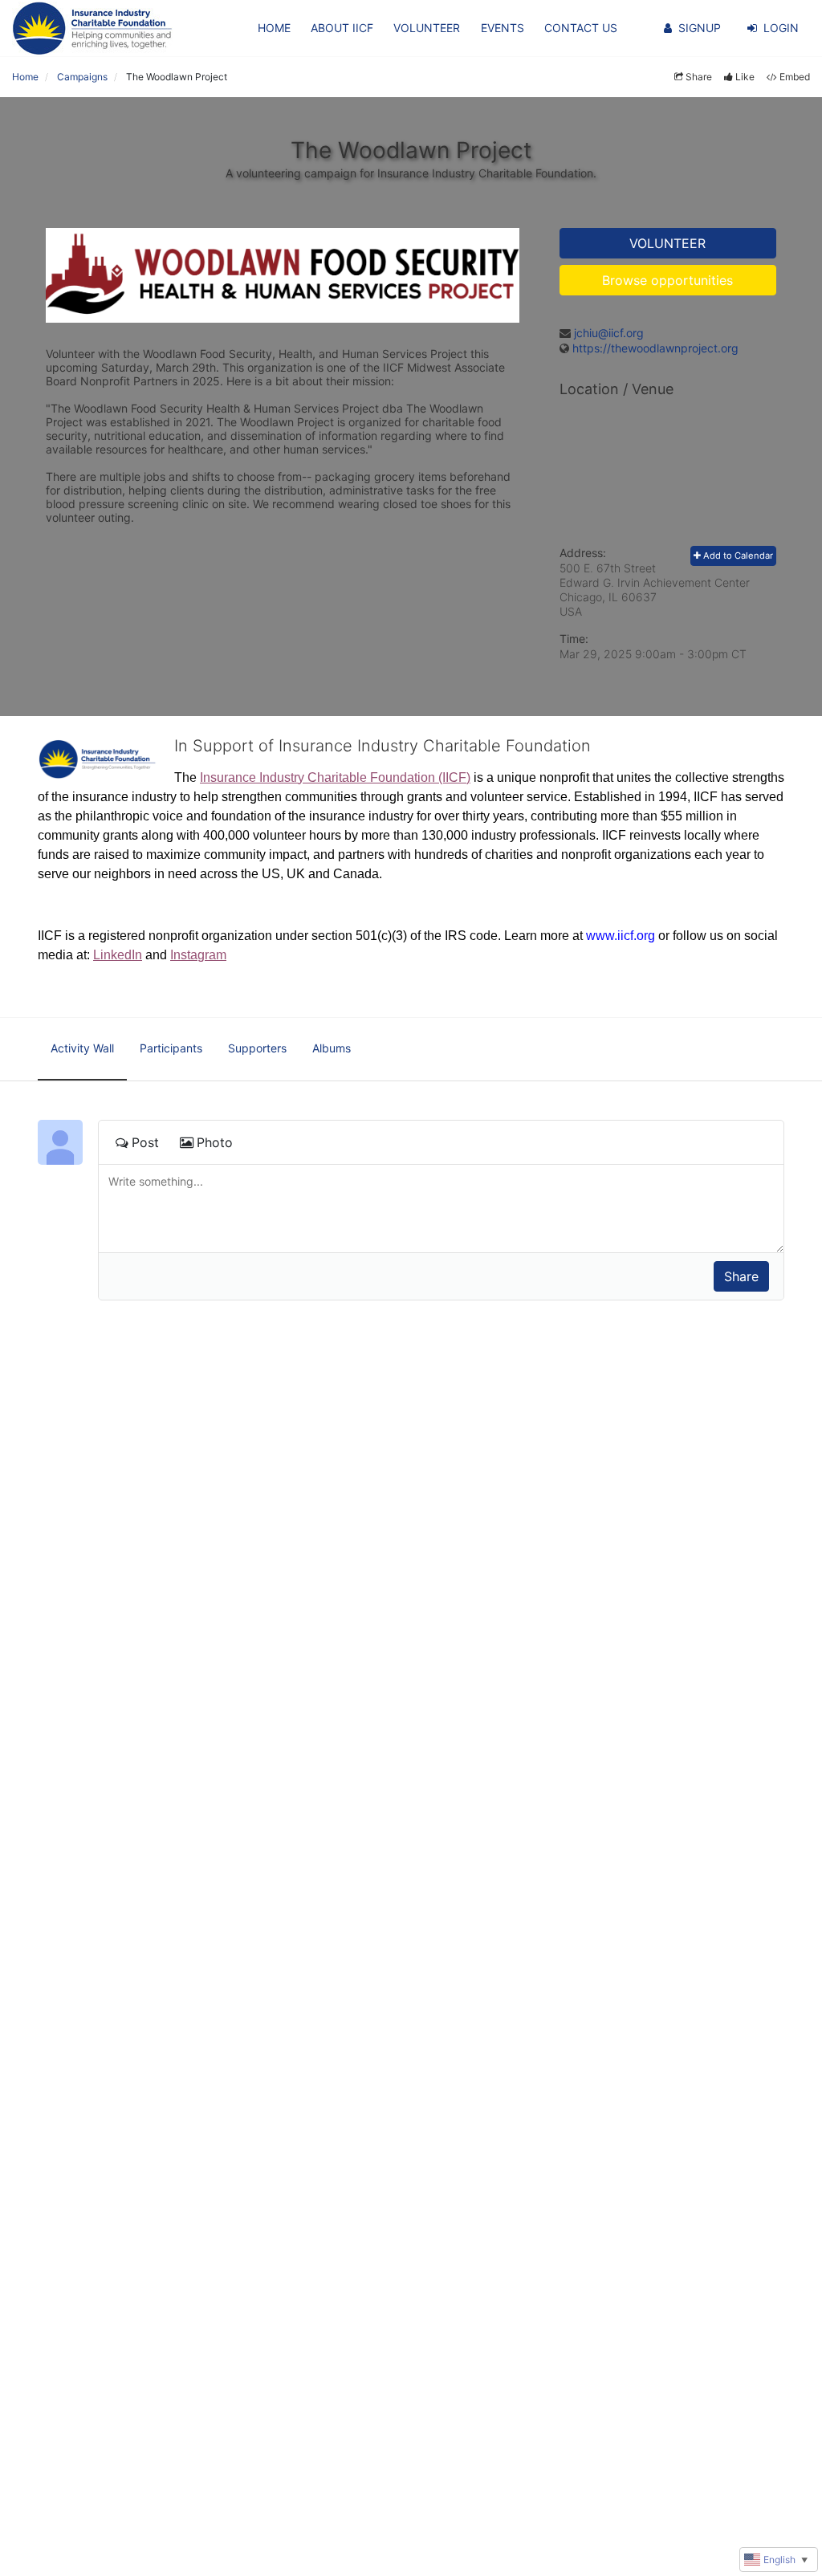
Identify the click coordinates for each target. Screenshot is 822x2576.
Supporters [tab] (257, 1048)
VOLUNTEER (427, 28)
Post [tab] (145, 1142)
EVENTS (503, 28)
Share (699, 77)
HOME (274, 28)
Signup (700, 28)
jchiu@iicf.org (609, 333)
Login (781, 28)
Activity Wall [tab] (82, 1048)
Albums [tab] (332, 1048)
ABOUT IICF (342, 28)
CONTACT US (581, 28)
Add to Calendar (737, 555)
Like (745, 77)
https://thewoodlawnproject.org (655, 348)
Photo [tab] (215, 1142)
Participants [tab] (171, 1048)
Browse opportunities (667, 280)
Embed (795, 77)
